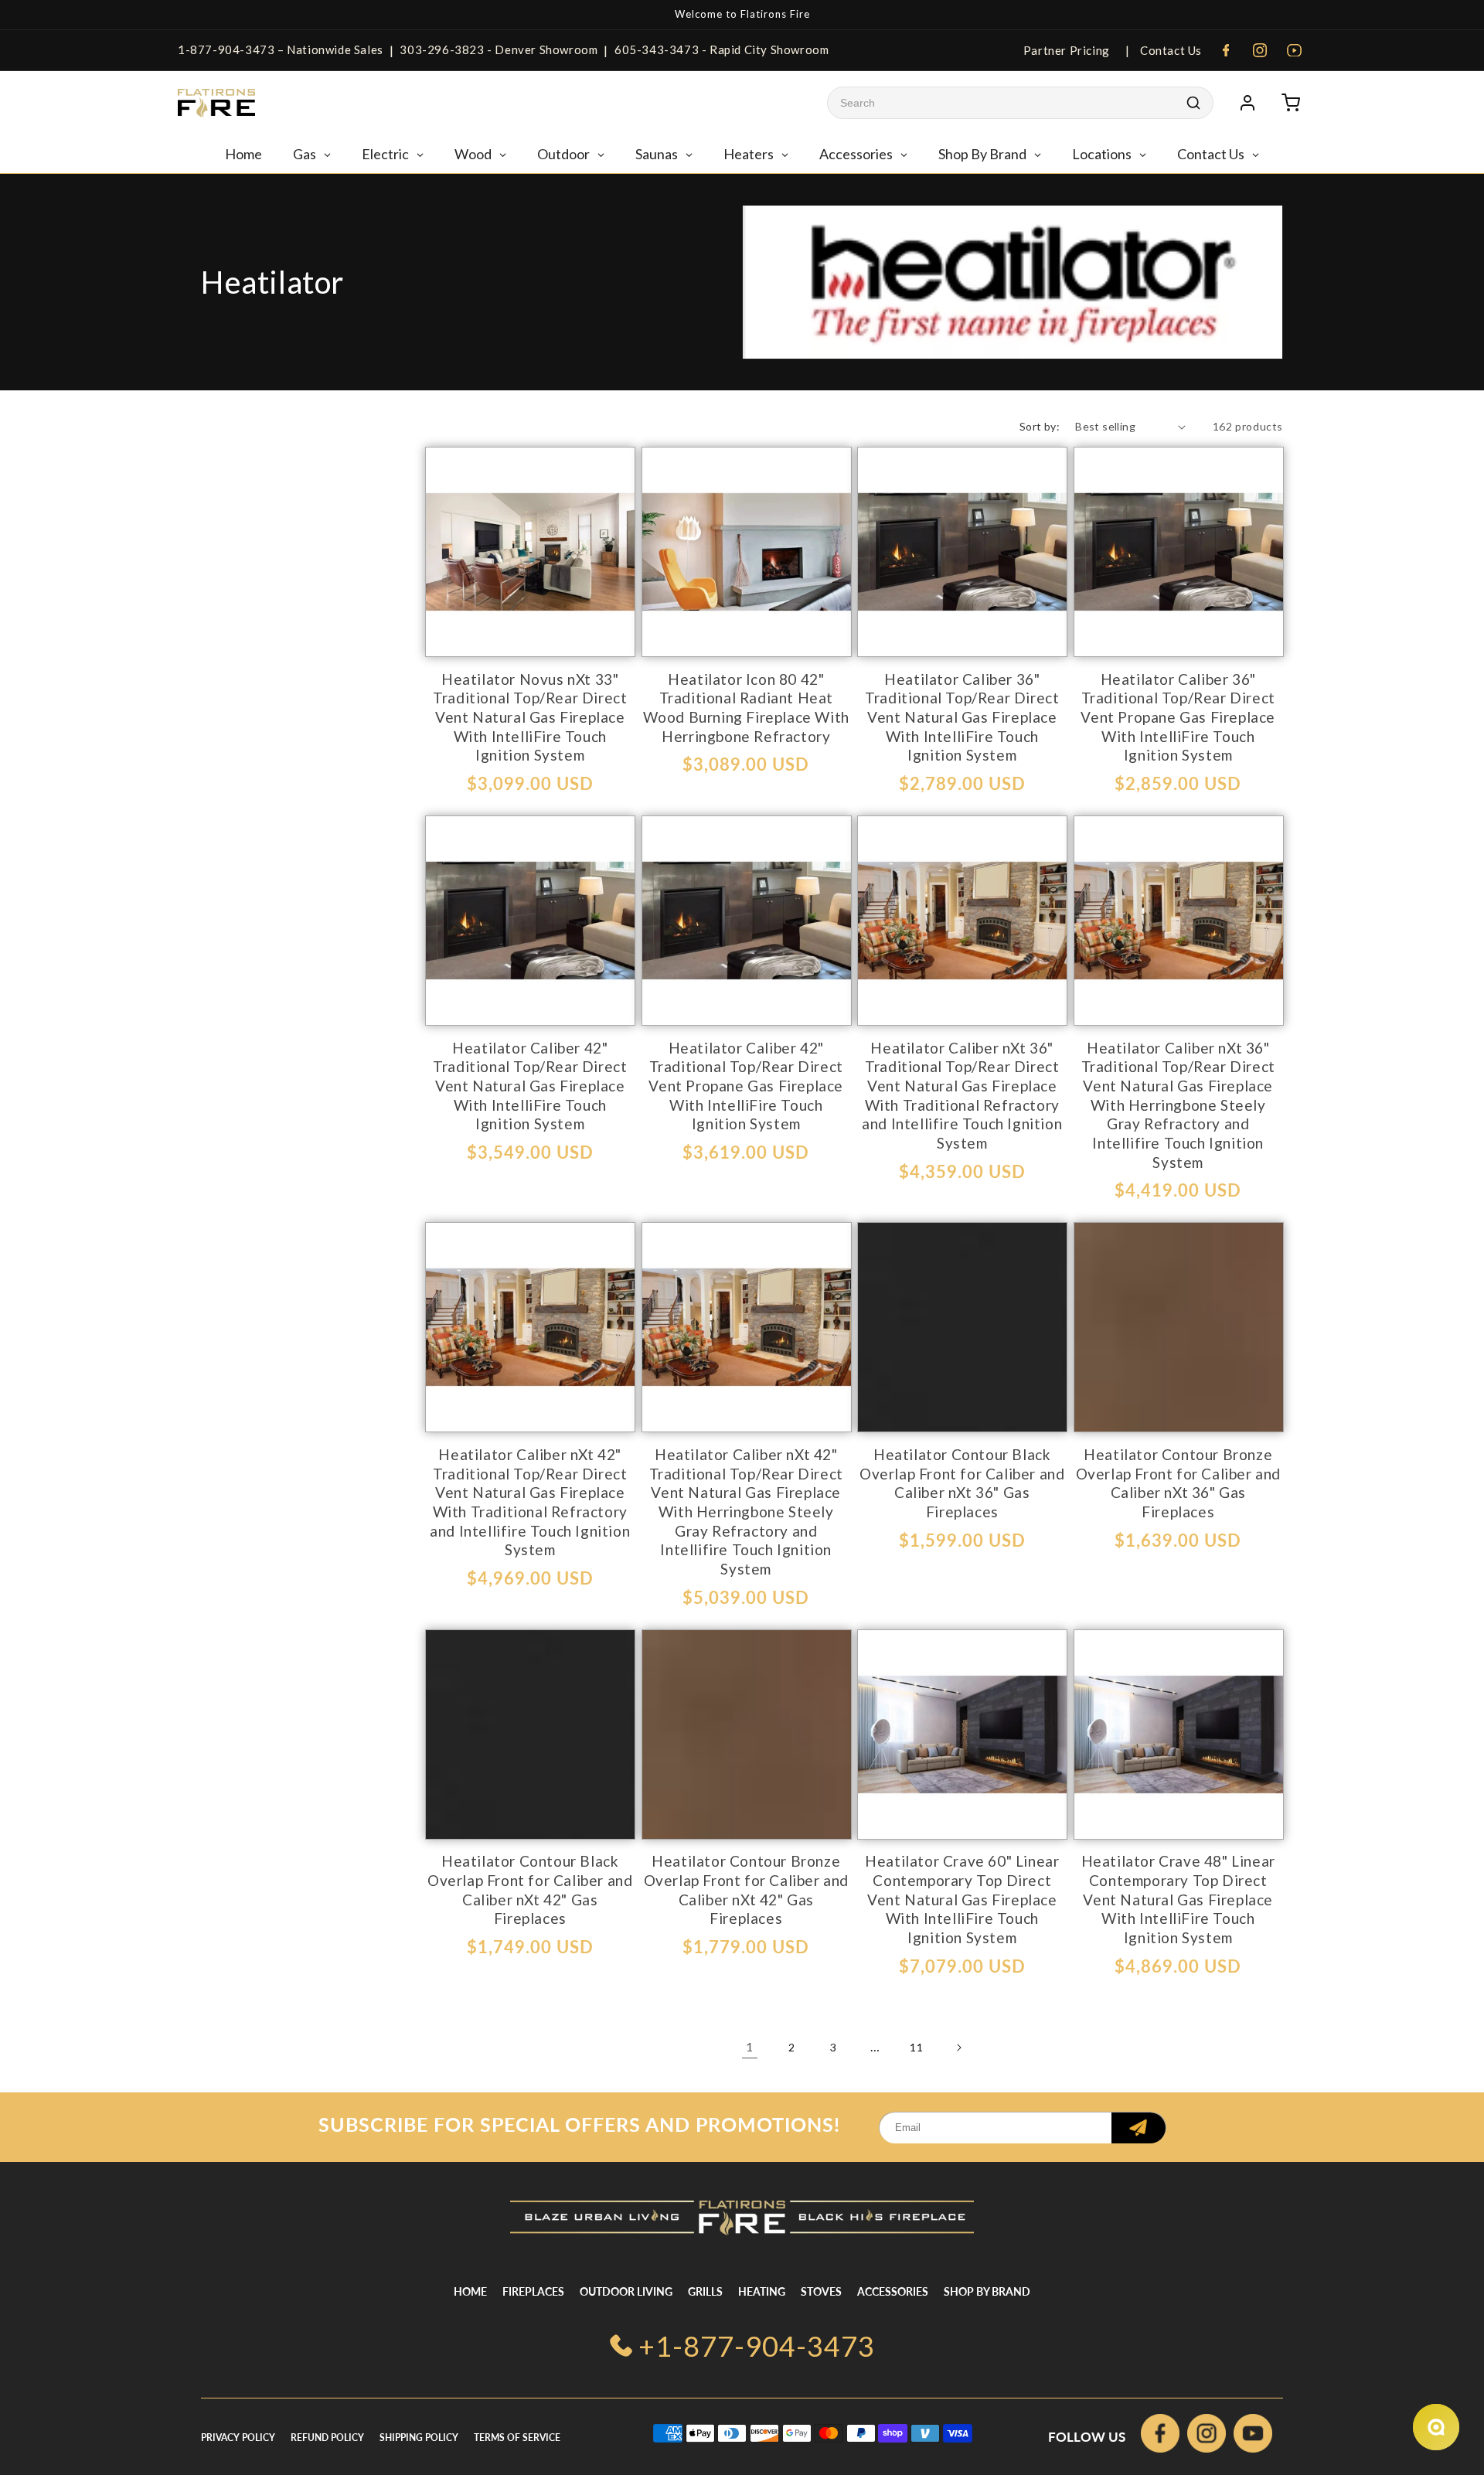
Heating (762, 2291)
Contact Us (1169, 50)
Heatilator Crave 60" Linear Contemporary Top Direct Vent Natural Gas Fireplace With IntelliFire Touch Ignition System (962, 1899)
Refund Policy (327, 2438)
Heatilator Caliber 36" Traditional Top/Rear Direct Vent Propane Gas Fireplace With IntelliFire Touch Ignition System (1178, 717)
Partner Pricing (1067, 50)
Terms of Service (517, 2438)
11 (916, 2047)
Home (470, 2291)
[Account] (1247, 103)
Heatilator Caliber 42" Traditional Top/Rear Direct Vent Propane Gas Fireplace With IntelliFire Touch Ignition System (746, 1086)
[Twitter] (1253, 2437)
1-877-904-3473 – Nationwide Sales (281, 49)
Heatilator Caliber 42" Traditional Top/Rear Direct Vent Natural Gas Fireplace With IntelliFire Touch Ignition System (530, 1086)
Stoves (821, 2291)
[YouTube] (1294, 50)
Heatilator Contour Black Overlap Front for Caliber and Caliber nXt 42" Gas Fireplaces (530, 1889)
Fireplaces (533, 2291)
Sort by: (1040, 426)
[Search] (1193, 103)
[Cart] (1291, 103)
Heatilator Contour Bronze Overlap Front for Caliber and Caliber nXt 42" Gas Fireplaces (746, 1889)
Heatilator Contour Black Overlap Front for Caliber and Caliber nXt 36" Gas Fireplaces (962, 1483)
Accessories (893, 2291)
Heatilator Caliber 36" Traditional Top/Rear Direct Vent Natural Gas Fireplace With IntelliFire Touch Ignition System (962, 717)
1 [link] (750, 2046)
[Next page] (958, 2048)
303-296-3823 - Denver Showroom (499, 49)
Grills (705, 2291)
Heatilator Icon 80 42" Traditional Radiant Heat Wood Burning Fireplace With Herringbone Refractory (746, 708)
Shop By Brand (987, 2291)
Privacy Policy (238, 2438)
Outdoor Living (626, 2291)
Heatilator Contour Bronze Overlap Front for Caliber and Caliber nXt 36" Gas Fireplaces (1178, 1483)
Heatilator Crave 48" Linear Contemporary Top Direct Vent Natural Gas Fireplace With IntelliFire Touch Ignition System (1178, 1899)
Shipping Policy (419, 2438)
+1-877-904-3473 (757, 2346)
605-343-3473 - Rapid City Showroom (722, 49)
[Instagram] (1260, 50)
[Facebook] (1226, 50)
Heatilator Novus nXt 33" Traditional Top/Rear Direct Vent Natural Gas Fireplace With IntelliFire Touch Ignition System (530, 717)
